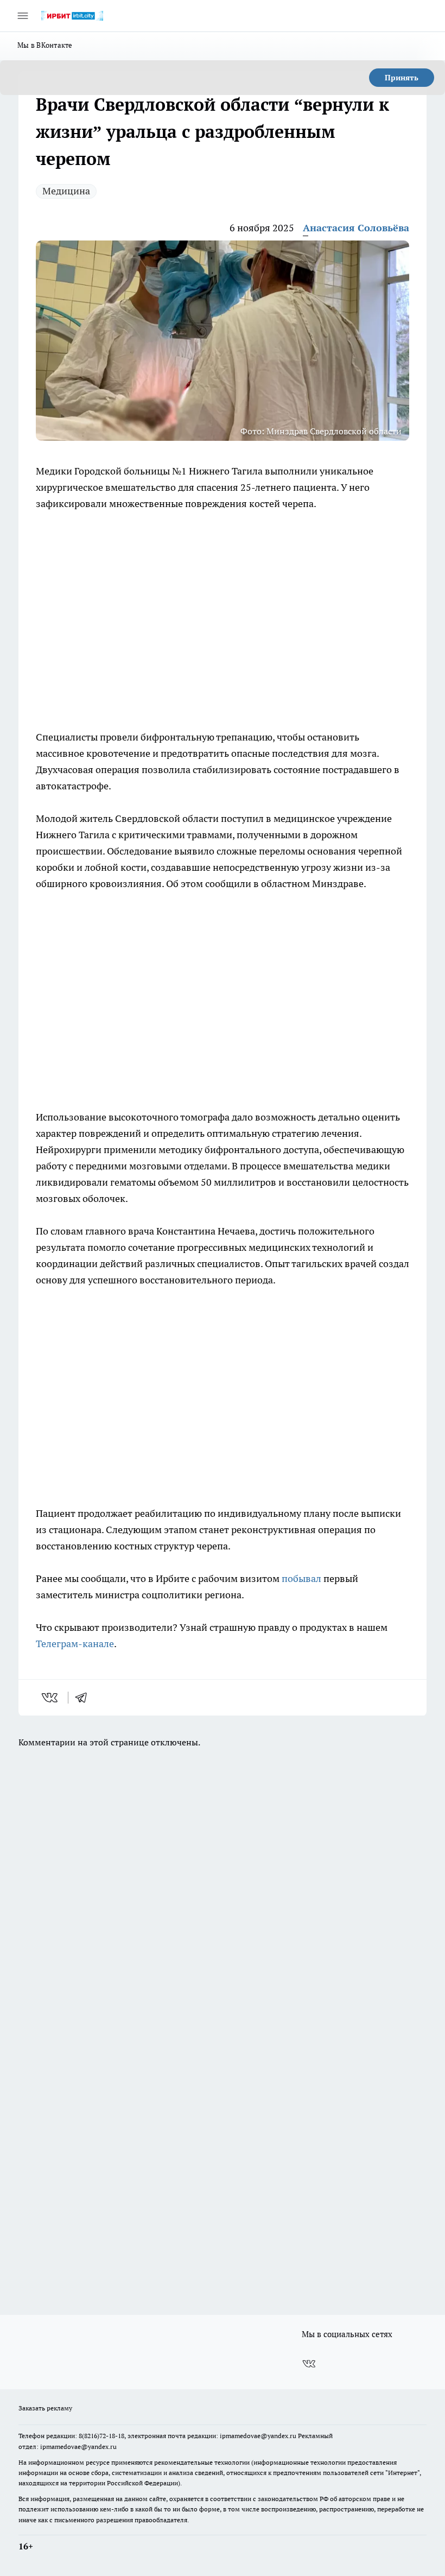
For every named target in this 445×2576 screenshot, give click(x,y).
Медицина (66, 191)
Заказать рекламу (45, 2408)
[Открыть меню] (23, 16)
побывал (301, 1578)
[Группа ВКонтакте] (309, 2364)
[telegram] (85, 1698)
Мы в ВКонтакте (45, 45)
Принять (402, 78)
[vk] (51, 1698)
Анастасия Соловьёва (356, 228)
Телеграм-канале (75, 1644)
